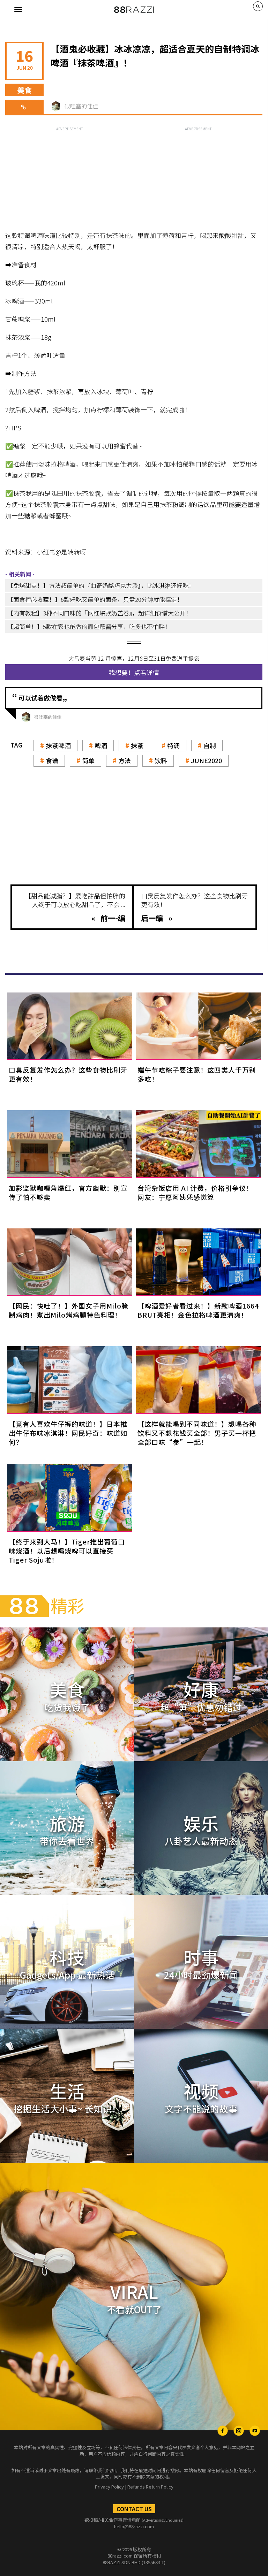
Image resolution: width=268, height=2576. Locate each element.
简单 (88, 760)
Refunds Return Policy (150, 2487)
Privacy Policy (109, 2487)
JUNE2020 (206, 760)
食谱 (52, 760)
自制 (210, 745)
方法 (125, 760)
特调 (173, 745)
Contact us (134, 2509)
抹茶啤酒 (58, 745)
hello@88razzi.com (134, 2526)
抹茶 (137, 745)
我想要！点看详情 (134, 672)
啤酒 (101, 745)
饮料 (161, 760)
